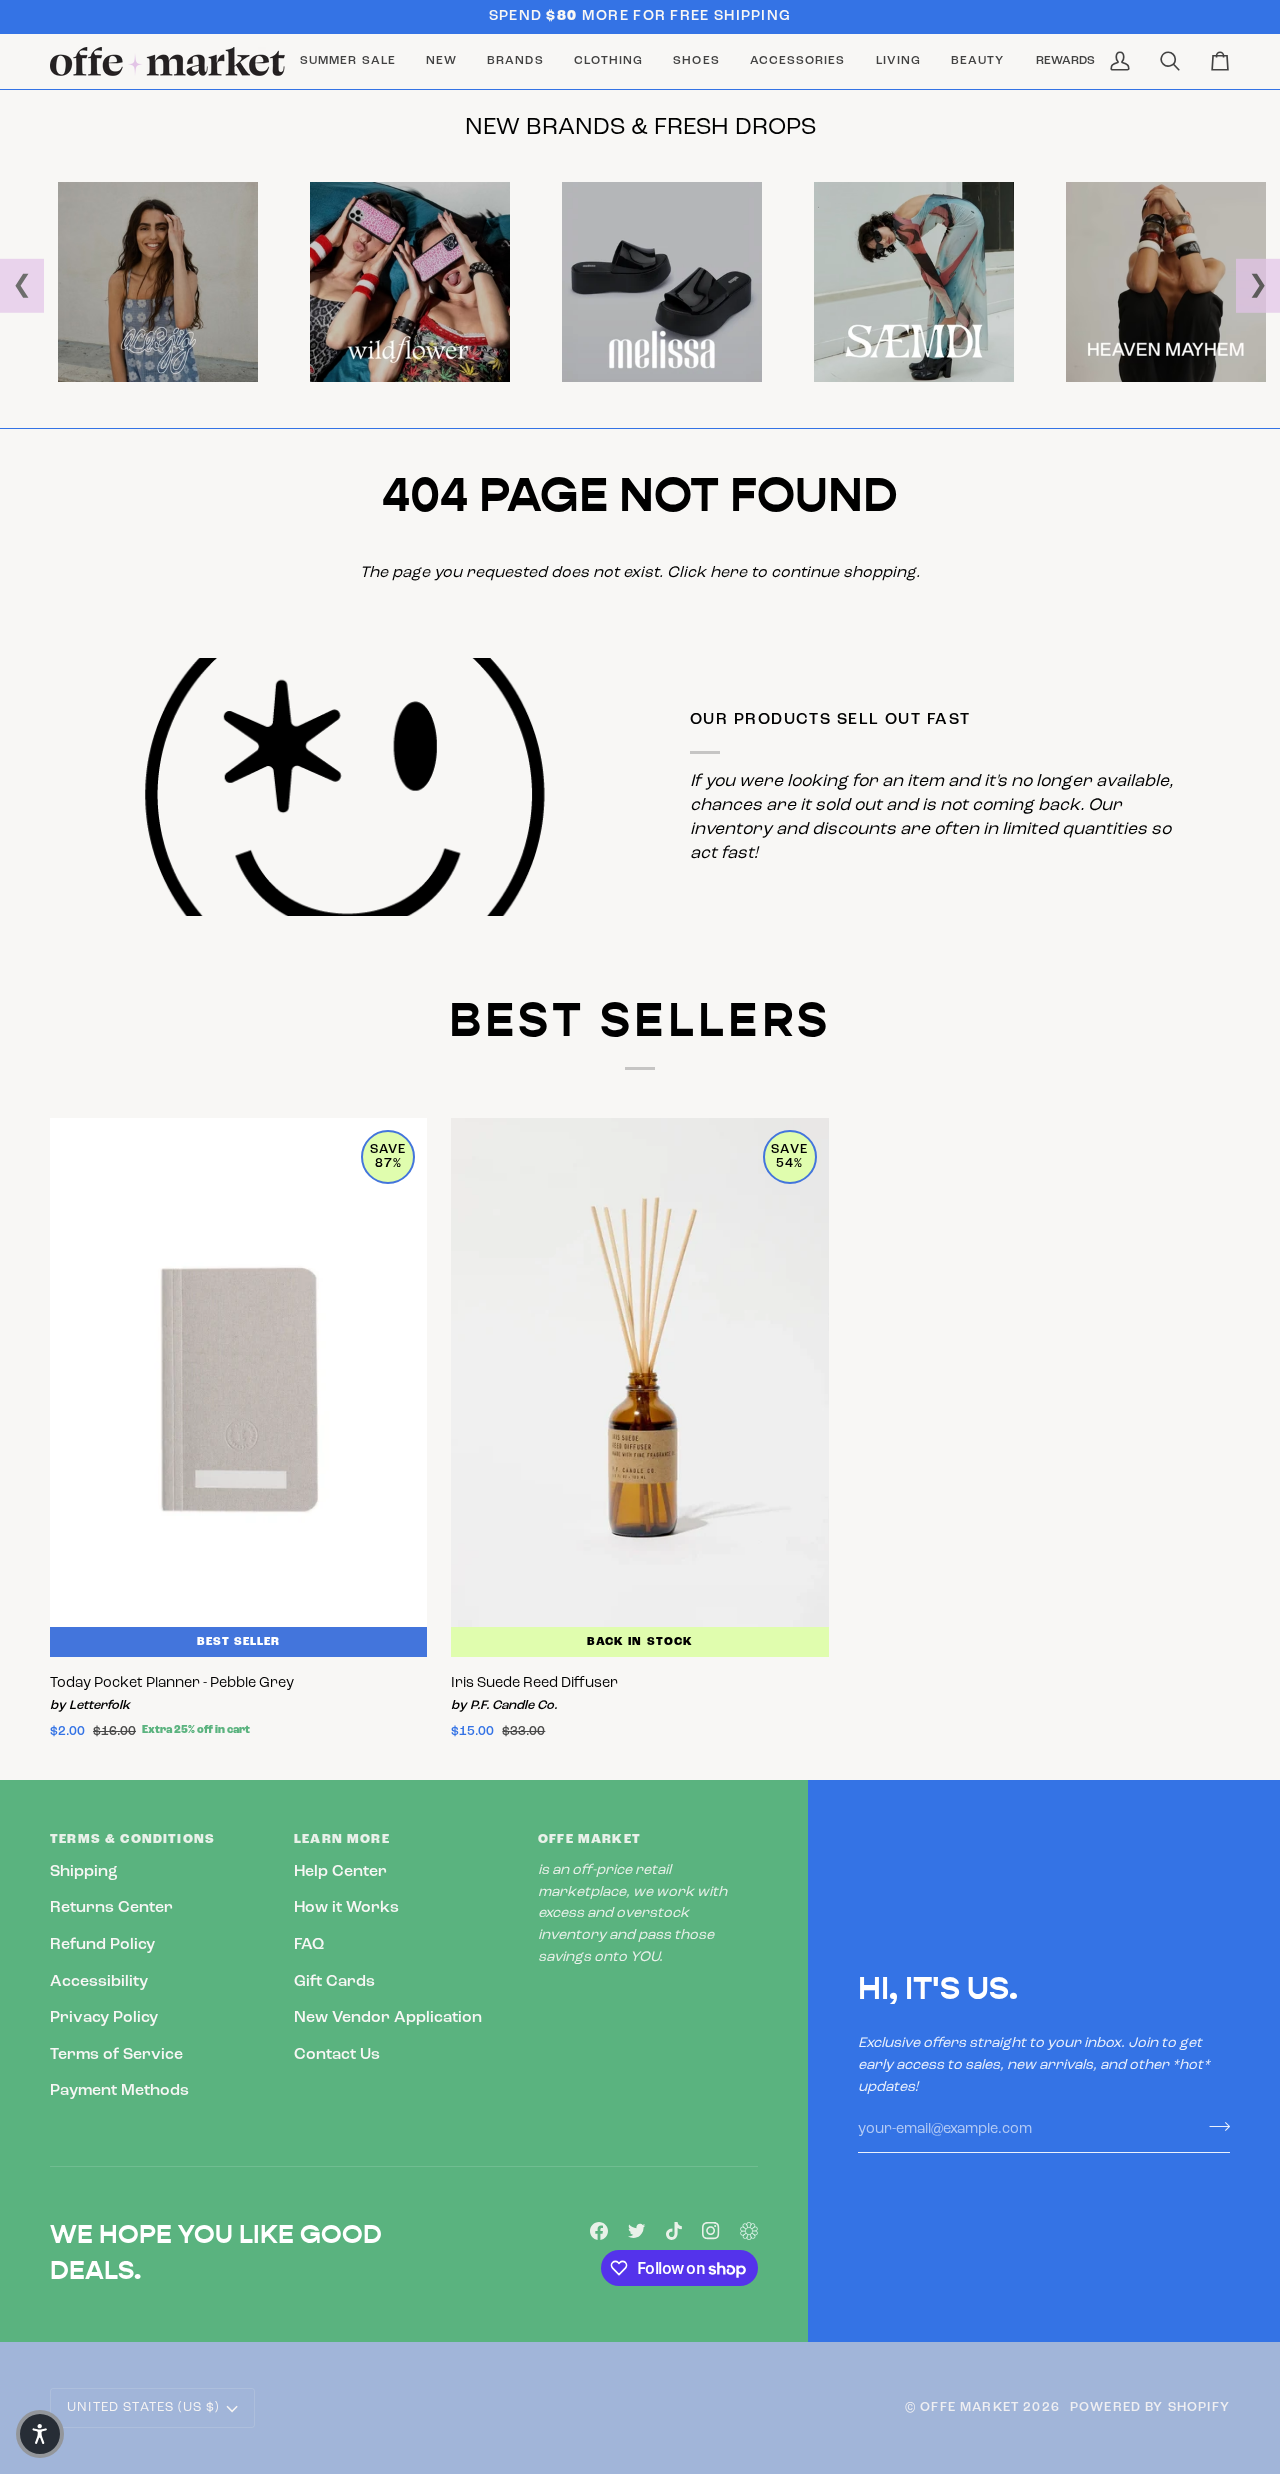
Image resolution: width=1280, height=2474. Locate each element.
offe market (969, 2407)
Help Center (340, 1872)
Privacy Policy (104, 2018)
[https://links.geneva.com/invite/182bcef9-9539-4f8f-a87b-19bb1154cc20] (749, 2231)
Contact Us (337, 2055)
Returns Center (111, 1908)
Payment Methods (119, 2091)
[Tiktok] (674, 2231)
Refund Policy (102, 1945)
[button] (515, 61)
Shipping (84, 1872)
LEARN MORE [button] (342, 1839)
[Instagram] (711, 2231)
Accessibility (99, 1982)
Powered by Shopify (1150, 2407)
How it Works (346, 1908)
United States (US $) (143, 2407)
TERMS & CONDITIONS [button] (132, 1839)
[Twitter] (637, 2231)
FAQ (309, 1945)
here (728, 573)
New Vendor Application (388, 2018)
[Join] (1213, 2127)
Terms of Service (116, 2055)
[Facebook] (599, 2231)
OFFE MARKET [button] (589, 1839)
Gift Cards (334, 1982)
